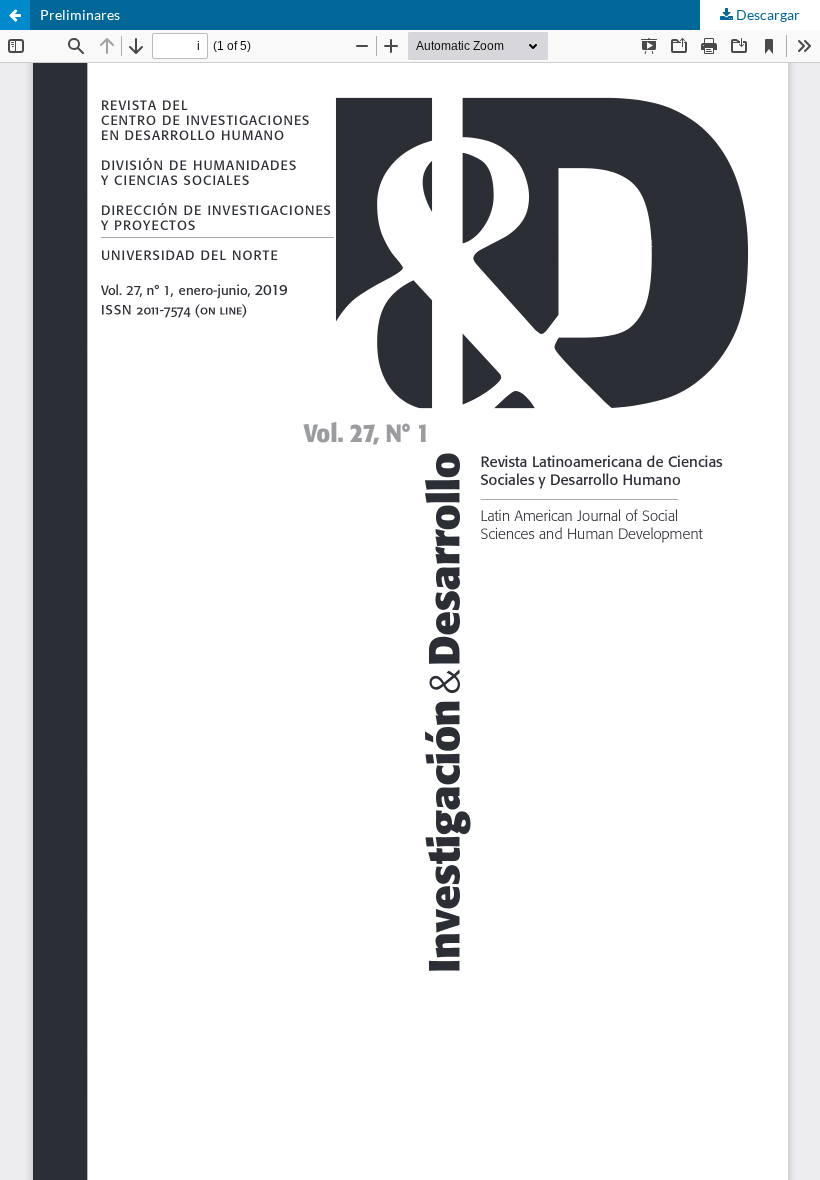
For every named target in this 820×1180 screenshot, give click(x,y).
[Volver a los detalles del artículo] (15, 15)
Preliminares (80, 14)
